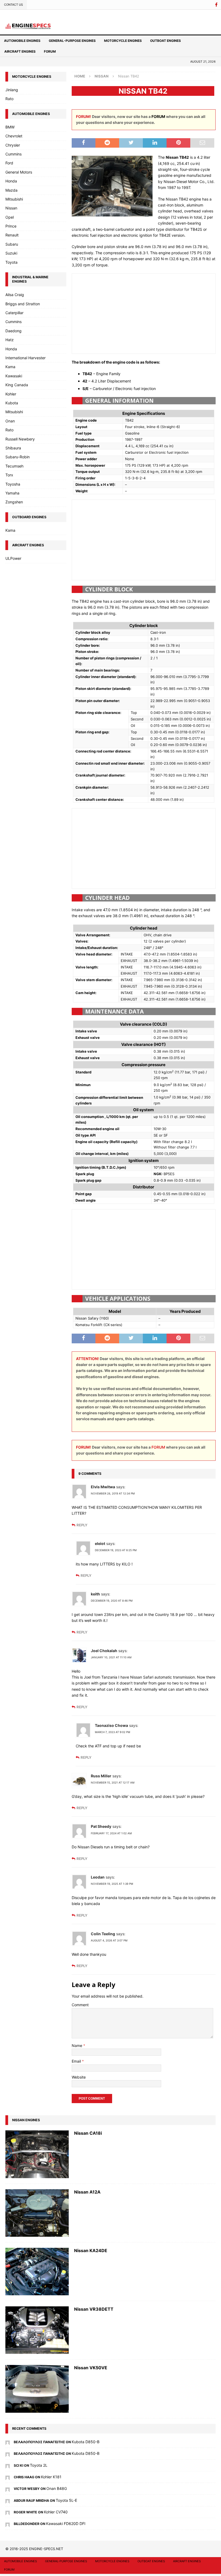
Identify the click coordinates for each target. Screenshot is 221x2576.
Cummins (13, 154)
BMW (10, 127)
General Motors (19, 172)
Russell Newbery (20, 439)
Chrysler (13, 145)
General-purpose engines (72, 41)
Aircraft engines (20, 51)
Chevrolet (14, 136)
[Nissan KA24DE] (37, 2272)
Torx (9, 475)
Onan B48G (57, 2488)
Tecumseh (14, 466)
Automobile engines (22, 41)
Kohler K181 (51, 2477)
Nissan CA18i (88, 2133)
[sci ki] (8, 2465)
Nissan (11, 208)
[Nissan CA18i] (37, 2154)
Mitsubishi (14, 199)
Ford (9, 163)
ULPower (13, 558)
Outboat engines (165, 41)
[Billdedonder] (8, 2524)
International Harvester (25, 358)
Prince (11, 226)
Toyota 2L (39, 2465)
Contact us (13, 5)
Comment (80, 2005)
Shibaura (13, 448)
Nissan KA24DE (91, 2250)
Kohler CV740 (56, 2512)
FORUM (158, 116)
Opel (10, 217)
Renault (12, 235)
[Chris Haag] (8, 2477)
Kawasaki (14, 376)
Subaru (12, 244)
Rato (9, 99)
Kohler (11, 394)
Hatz (10, 340)
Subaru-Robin (18, 457)
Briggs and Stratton (23, 304)
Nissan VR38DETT (94, 2309)
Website (79, 2077)
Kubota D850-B (86, 2442)
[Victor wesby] (8, 2488)
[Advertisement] (144, 313)
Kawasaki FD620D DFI (66, 2524)
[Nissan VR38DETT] (37, 2330)
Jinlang (12, 90)
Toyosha (13, 484)
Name (77, 2045)
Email (77, 2061)
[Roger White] (8, 2512)
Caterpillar (14, 313)
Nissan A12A (87, 2192)
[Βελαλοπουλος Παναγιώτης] (8, 2442)
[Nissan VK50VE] (37, 2389)
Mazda (11, 190)
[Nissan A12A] (37, 2213)
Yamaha (12, 493)
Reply (82, 1525)
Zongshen (14, 502)
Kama (10, 367)
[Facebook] (216, 5)
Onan (10, 421)
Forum (50, 51)
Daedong (13, 331)
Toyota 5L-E (66, 2500)
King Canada (17, 385)
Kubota (12, 403)
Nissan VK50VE (91, 2368)
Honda (11, 181)
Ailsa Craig (15, 295)
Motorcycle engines (123, 41)
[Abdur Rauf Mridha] (8, 2500)
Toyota (11, 262)
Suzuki (11, 253)
